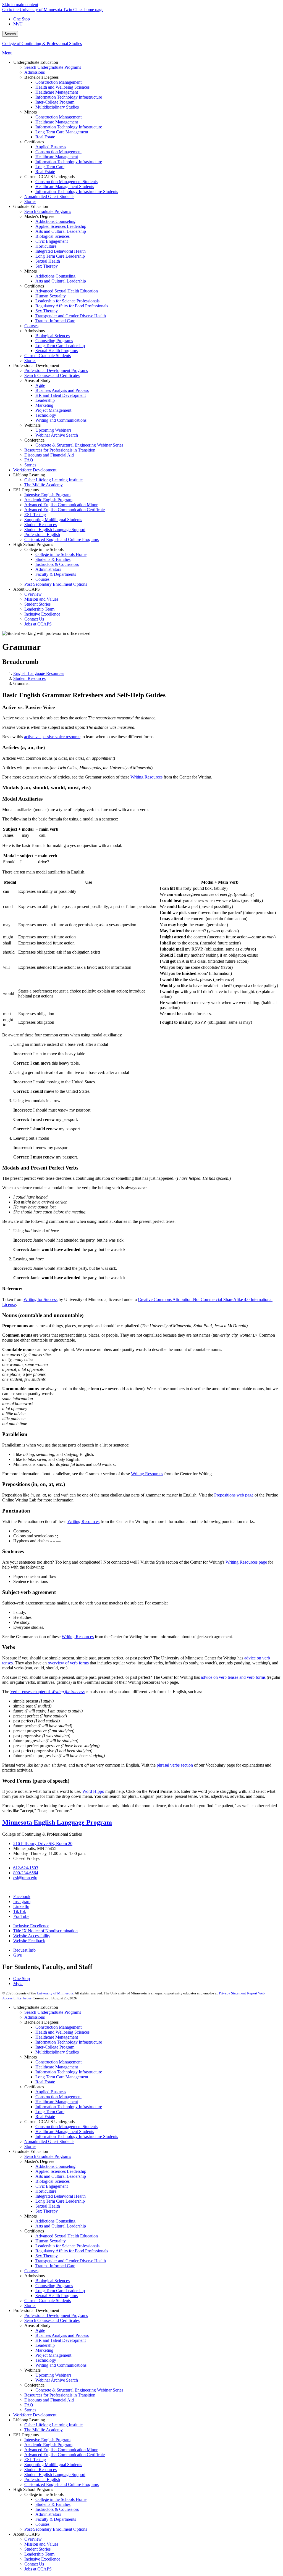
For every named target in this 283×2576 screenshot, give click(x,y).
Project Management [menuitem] (53, 410)
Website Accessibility (32, 1936)
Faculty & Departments (56, 2519)
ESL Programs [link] (26, 490)
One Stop (22, 19)
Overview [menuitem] (33, 594)
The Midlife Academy (44, 2430)
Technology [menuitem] (46, 415)
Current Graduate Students (48, 2301)
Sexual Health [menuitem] (48, 261)
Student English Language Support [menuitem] (55, 530)
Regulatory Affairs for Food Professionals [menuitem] (72, 306)
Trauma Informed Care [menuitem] (55, 321)
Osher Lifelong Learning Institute (53, 2425)
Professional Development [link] (36, 365)
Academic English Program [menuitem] (48, 500)
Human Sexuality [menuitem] (51, 296)
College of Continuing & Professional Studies (42, 43)
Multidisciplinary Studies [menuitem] (57, 107)
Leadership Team (39, 2554)
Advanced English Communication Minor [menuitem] (61, 505)
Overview (33, 2539)
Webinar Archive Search (57, 2380)
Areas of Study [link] (37, 380)
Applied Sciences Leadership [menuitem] (61, 226)
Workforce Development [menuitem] (35, 470)
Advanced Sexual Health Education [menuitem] (67, 291)
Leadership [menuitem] (45, 400)
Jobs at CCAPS (38, 2569)
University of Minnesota (55, 1993)
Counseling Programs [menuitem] (54, 341)
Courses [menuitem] (31, 326)
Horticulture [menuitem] (46, 246)
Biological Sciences (53, 2181)
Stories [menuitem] (30, 201)
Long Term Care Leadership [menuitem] (60, 256)
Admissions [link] (35, 331)
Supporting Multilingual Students (53, 2465)
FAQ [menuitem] (29, 460)
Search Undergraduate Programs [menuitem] (53, 67)
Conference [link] (34, 440)
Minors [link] (31, 112)
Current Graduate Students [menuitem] (48, 356)
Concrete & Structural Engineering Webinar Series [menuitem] (79, 445)
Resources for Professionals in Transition (60, 2395)
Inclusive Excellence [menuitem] (42, 614)
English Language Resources (39, 673)
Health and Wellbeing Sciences (62, 2032)
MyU (18, 24)
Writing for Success (40, 1299)
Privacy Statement (232, 1993)
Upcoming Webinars (53, 2375)
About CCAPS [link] (27, 589)
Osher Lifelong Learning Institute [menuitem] (53, 480)
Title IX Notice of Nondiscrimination (45, 1931)
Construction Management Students (66, 2127)
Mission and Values (41, 2544)
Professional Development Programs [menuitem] (56, 370)
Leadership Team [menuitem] (39, 609)
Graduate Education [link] (31, 206)
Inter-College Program (55, 2047)
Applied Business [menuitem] (51, 147)
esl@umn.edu (25, 1878)
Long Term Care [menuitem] (50, 167)
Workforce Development (35, 2415)
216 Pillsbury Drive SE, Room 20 (43, 1843)
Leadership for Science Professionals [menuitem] (67, 301)
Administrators (48, 2514)
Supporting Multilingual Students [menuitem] (53, 520)
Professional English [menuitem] (42, 535)
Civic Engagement (52, 2186)
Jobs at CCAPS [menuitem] (38, 624)
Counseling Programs (54, 2286)
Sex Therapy (47, 2211)
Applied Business (51, 2092)
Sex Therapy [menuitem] (47, 266)
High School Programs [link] (33, 544)
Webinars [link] (32, 425)
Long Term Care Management (62, 2077)
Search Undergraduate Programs (53, 2012)
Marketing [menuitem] (44, 405)
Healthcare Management (57, 2037)
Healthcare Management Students (65, 2132)
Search (10, 34)
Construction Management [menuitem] (58, 82)
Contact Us (34, 2564)
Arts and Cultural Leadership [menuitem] (61, 231)
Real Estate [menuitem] (45, 137)
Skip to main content (20, 5)
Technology (46, 2360)
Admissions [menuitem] (35, 72)
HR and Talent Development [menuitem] (61, 395)
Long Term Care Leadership (60, 2201)
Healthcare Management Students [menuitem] (65, 187)
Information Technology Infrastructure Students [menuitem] (77, 192)
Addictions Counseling (55, 2166)
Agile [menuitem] (40, 385)
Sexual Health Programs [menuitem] (57, 351)
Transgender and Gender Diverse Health (71, 2261)
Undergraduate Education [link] (36, 62)
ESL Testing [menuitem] (35, 515)
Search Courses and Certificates (52, 2320)
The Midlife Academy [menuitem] (44, 485)
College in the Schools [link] (44, 549)
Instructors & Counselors (57, 2509)
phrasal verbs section (175, 1765)
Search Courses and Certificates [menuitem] (52, 375)
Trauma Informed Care (55, 2266)
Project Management (53, 2355)
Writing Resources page (246, 1562)
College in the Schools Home (61, 2499)
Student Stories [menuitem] (37, 604)
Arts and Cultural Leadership (61, 2176)
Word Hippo (93, 1791)
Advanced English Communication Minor (61, 2450)
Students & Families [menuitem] (53, 559)
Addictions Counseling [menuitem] (55, 221)
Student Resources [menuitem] (40, 525)
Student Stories (37, 2549)
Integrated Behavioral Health (61, 2196)
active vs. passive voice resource (52, 737)
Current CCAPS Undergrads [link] (49, 177)
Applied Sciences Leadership (61, 2171)
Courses (31, 2271)
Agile (40, 2330)
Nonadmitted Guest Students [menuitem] (49, 196)
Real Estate (45, 2082)
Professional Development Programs (56, 2315)
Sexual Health (48, 2206)
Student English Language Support (55, 2475)
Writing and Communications (61, 2365)
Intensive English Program (47, 2440)
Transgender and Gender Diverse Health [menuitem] (71, 316)
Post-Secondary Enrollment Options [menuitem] (56, 584)
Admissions (35, 2017)
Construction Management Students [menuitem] (66, 182)
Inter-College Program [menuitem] (55, 102)
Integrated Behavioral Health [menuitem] (61, 251)
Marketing (44, 2350)
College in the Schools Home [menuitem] (61, 554)
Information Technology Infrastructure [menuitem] (69, 97)
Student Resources (29, 678)
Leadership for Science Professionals (67, 2246)
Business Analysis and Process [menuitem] (62, 390)
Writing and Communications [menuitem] (61, 420)
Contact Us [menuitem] (34, 619)
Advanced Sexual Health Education (67, 2236)
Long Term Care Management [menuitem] (62, 132)
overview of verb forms (68, 1663)
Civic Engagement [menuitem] (52, 241)
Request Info (24, 1950)
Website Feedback (29, 1941)
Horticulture (46, 2191)
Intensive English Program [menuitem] (47, 495)
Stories (30, 2146)
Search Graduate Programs (48, 2156)
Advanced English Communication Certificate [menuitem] (65, 510)
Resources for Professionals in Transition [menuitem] (60, 450)
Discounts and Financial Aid (49, 2400)
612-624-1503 (26, 1868)
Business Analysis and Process (62, 2335)
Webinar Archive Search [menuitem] (57, 435)
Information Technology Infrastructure (69, 2042)
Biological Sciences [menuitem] (53, 236)
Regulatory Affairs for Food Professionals (72, 2251)
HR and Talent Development (61, 2340)
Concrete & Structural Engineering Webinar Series (79, 2390)
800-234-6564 (26, 1873)
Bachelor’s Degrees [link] (41, 77)
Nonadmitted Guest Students (49, 2141)
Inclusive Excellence (31, 1926)
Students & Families (53, 2504)
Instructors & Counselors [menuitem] (57, 564)
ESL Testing (35, 2460)
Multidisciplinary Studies (57, 2052)
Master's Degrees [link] (39, 216)
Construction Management (58, 2027)
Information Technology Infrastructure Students (77, 2136)
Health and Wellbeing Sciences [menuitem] (62, 87)
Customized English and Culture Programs (61, 2484)
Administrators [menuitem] (48, 569)
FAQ (29, 2405)
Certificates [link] (34, 142)
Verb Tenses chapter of (47, 1692)
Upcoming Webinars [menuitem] (53, 430)
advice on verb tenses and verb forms (233, 1677)
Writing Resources (147, 1474)
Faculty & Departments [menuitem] (56, 574)
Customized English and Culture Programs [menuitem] (61, 539)
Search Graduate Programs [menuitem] (48, 211)
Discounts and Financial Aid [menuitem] (49, 455)
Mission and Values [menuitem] (41, 599)
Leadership (45, 2345)
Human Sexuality (51, 2241)
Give (18, 1955)
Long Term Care (50, 2112)
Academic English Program (48, 2445)
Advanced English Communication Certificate (65, 2455)
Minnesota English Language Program (57, 1822)
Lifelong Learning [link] (29, 475)
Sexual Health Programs (57, 2296)
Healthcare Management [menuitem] (57, 92)
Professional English (42, 2479)
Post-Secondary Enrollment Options (56, 2529)
